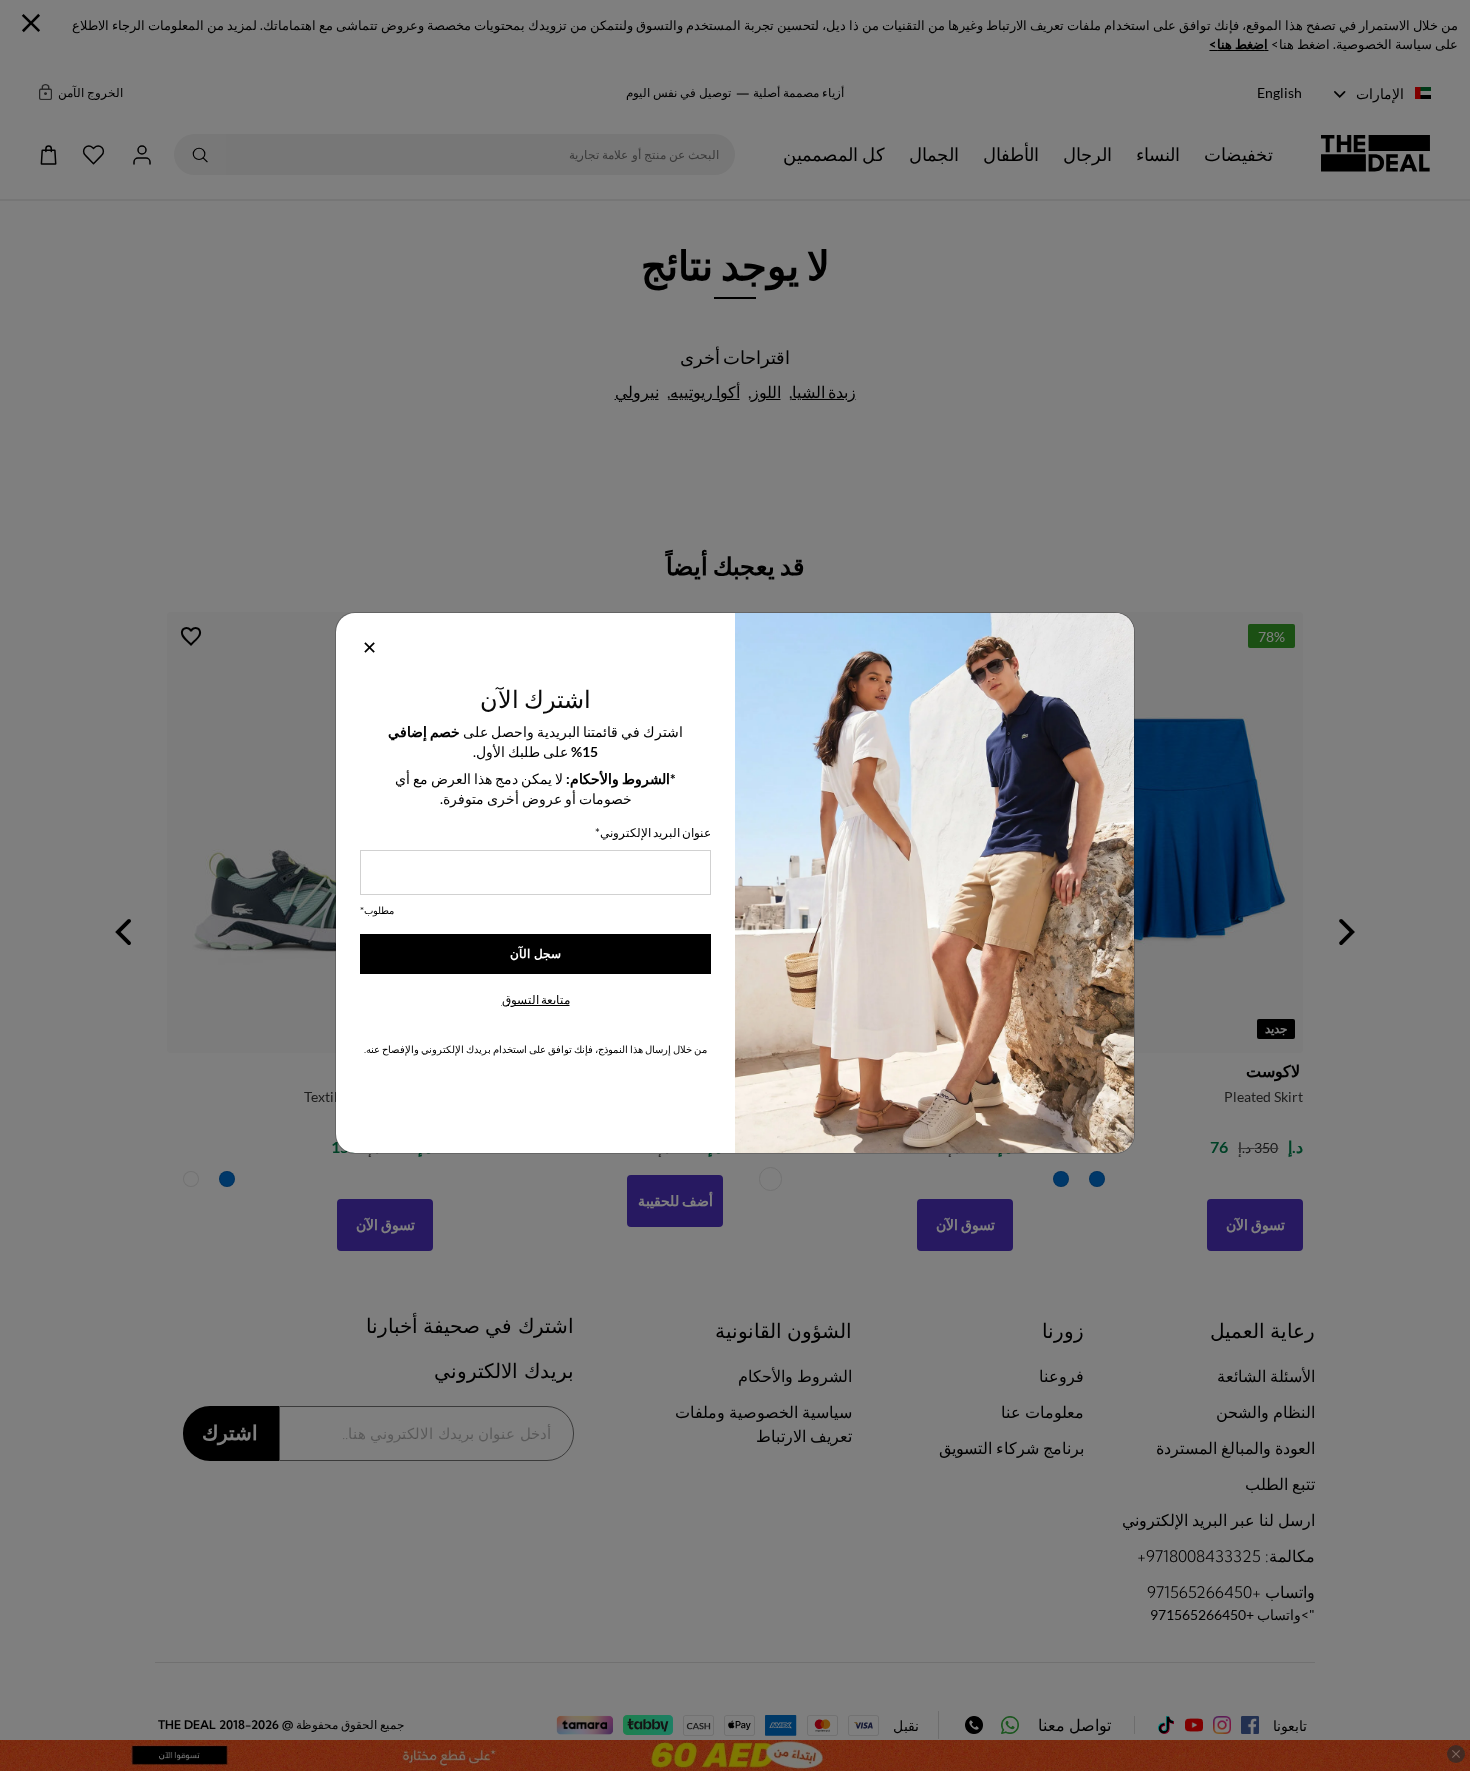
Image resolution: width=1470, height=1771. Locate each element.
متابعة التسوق (536, 999)
